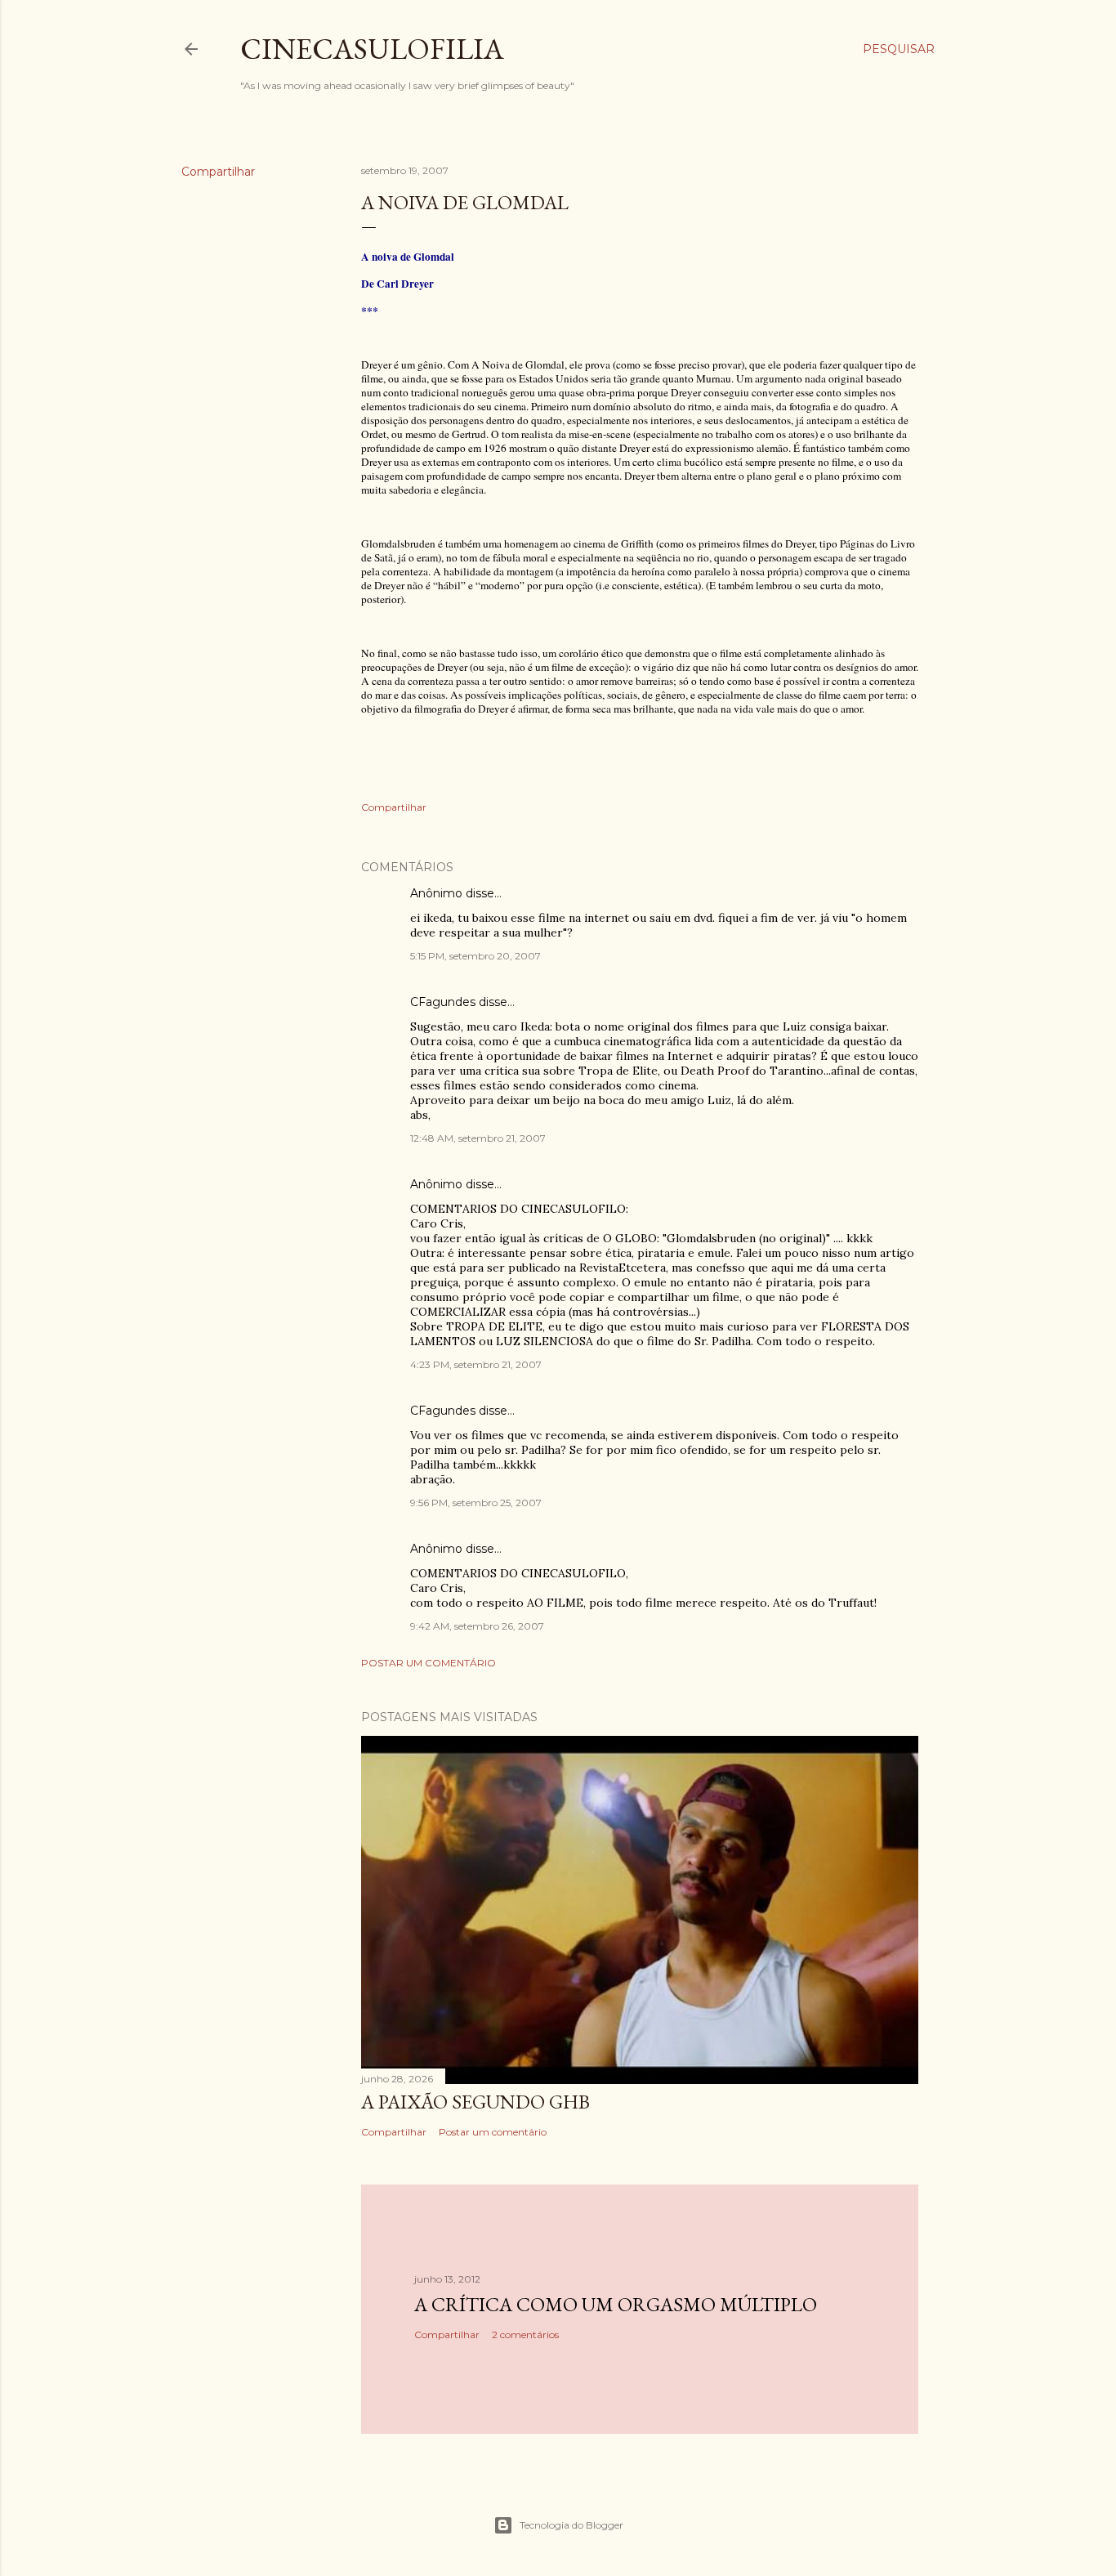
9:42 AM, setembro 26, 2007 (477, 1626)
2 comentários (525, 2334)
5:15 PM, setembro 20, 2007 (475, 956)
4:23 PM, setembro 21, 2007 (476, 1364)
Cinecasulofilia (372, 49)
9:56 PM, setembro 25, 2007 (476, 1503)
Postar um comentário (429, 1663)
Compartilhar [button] (218, 172)
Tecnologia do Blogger (571, 2525)
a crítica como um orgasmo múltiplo (616, 2304)
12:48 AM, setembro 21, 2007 (478, 1138)
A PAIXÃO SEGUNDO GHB (475, 2102)
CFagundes (443, 1002)
